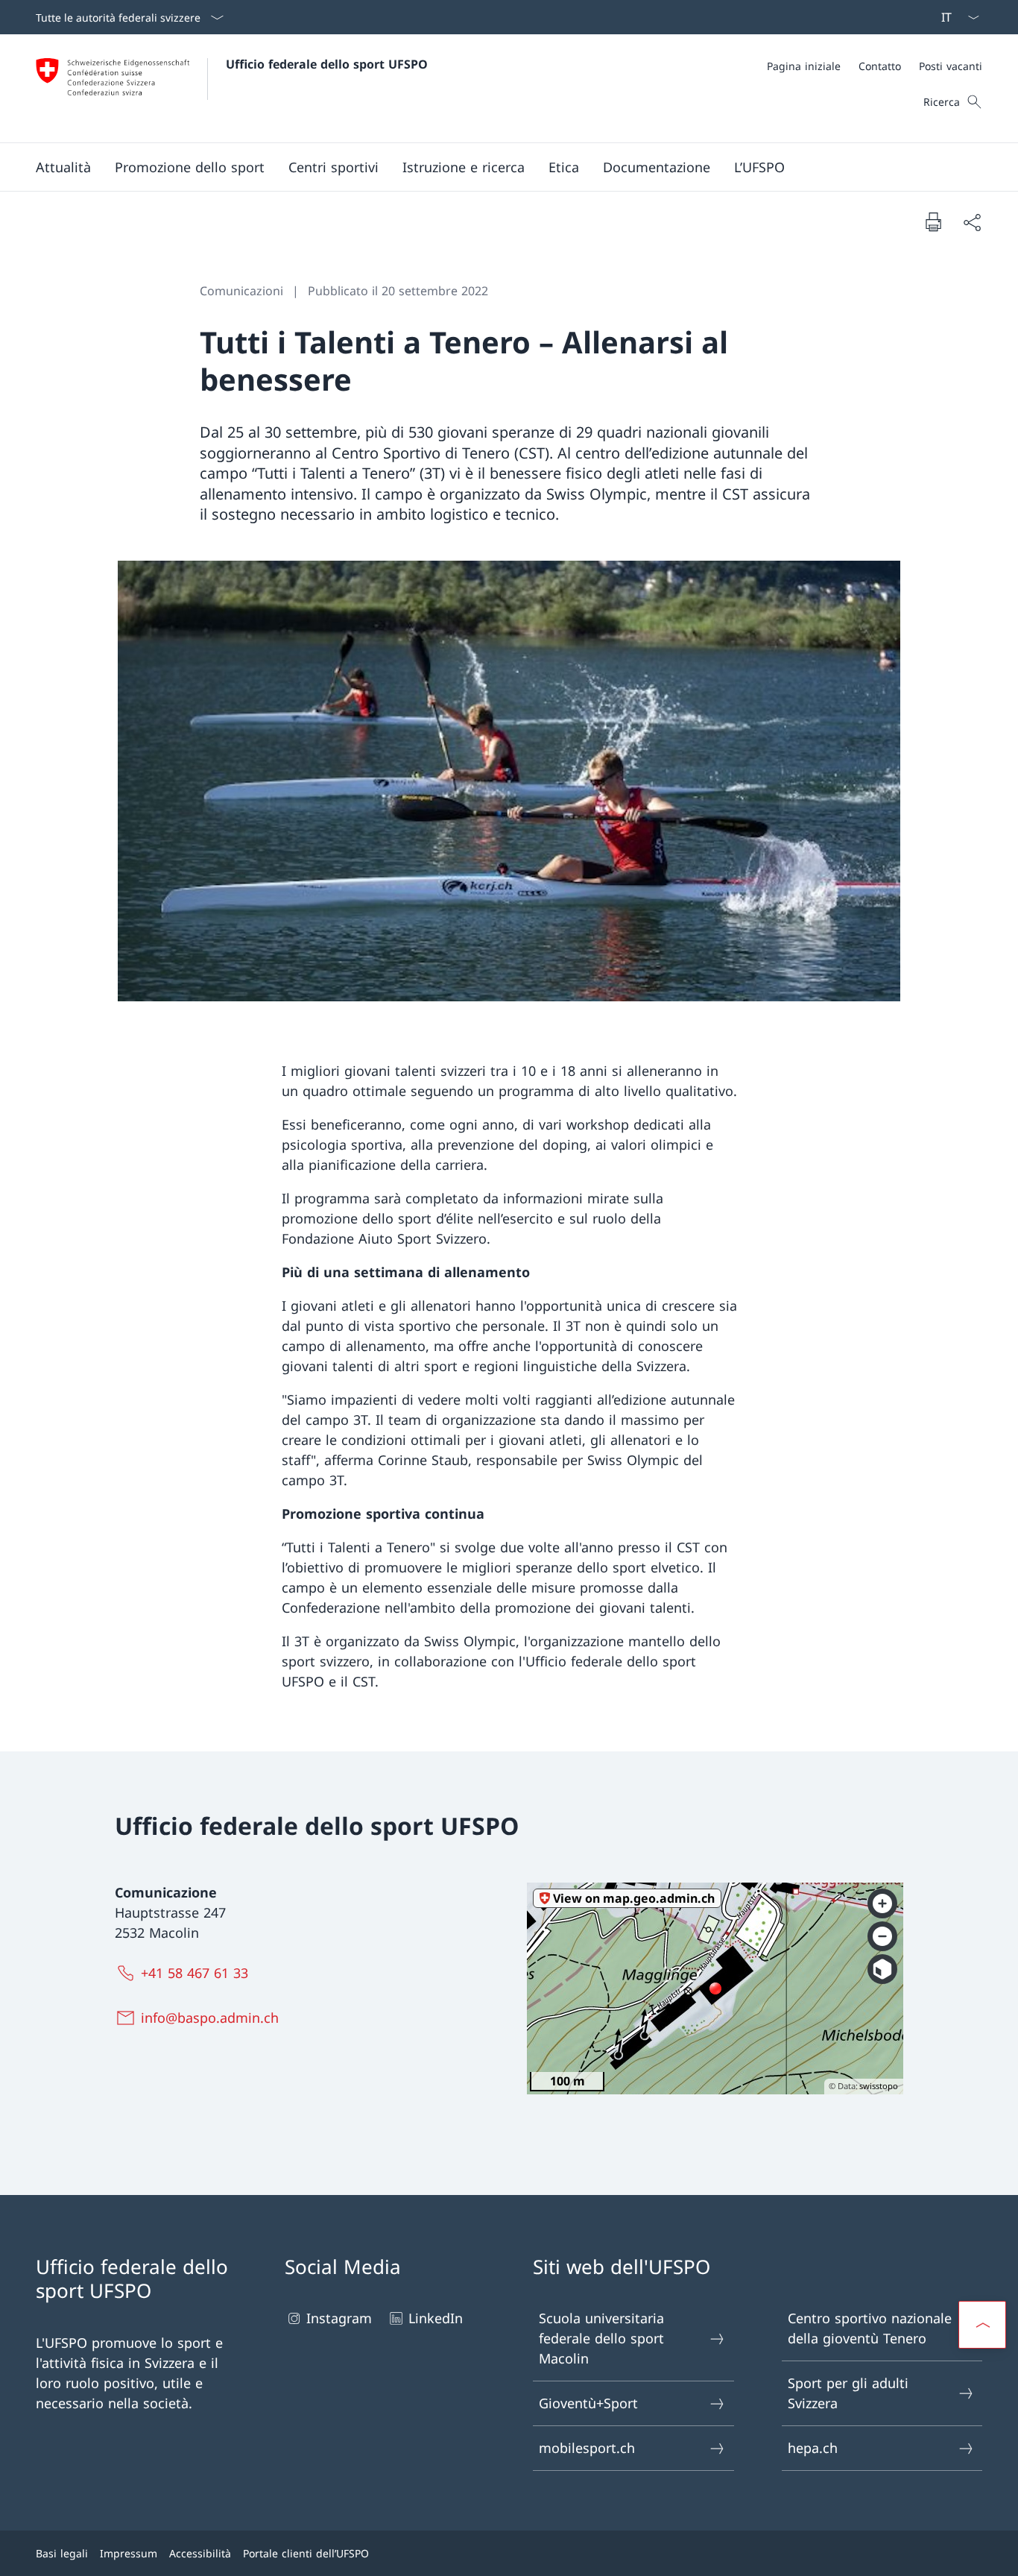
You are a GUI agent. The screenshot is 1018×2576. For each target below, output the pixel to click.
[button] (63, 167)
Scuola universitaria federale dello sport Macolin (601, 2338)
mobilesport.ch (587, 2448)
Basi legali (62, 2553)
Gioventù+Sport (588, 2403)
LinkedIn (436, 2318)
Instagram (339, 2318)
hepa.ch (813, 2448)
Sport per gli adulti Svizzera (848, 2393)
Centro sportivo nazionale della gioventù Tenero (870, 2328)
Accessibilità (200, 2553)
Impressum (129, 2553)
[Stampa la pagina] (933, 221)
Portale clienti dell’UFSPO (306, 2553)
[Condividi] (972, 222)
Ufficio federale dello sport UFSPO (327, 64)
